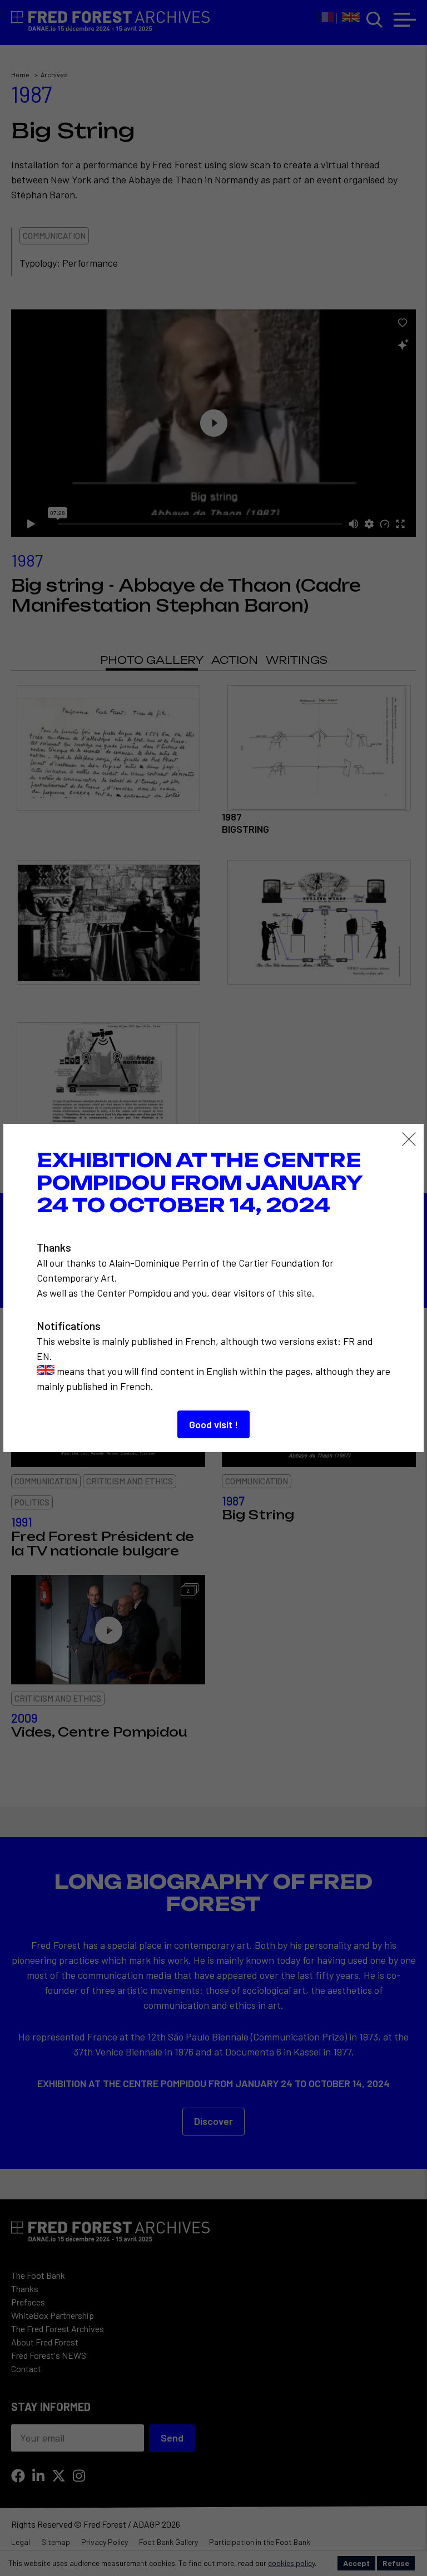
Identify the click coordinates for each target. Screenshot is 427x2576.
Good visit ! (213, 1424)
